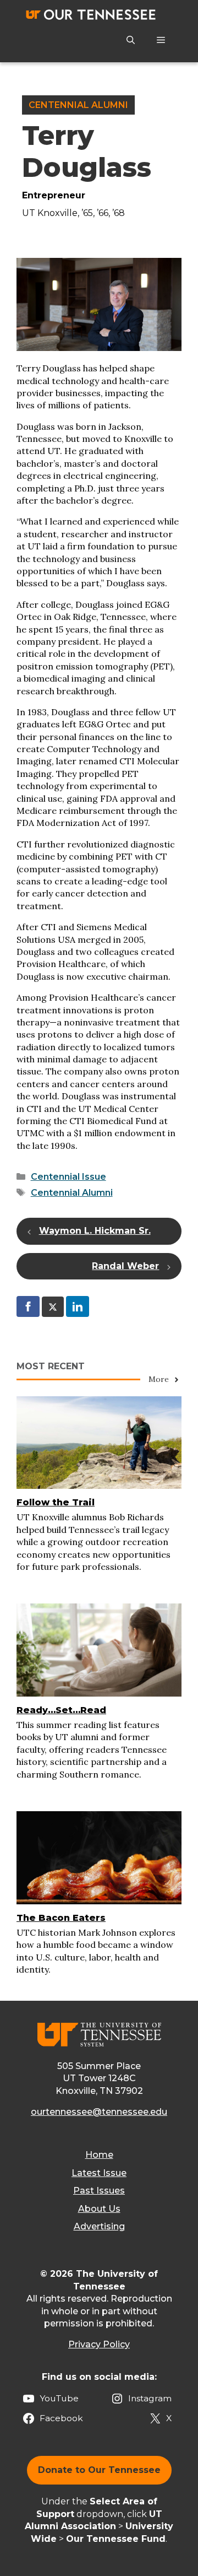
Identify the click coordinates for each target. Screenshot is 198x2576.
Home (99, 2155)
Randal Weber (125, 1266)
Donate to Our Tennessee (99, 2470)
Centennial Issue (68, 1177)
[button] (131, 40)
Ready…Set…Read (61, 1710)
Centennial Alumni (78, 105)
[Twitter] (53, 1306)
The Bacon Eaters (61, 1918)
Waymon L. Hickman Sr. (95, 1231)
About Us (99, 2209)
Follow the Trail (56, 1502)
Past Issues (99, 2191)
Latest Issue (99, 2173)
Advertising (99, 2226)
